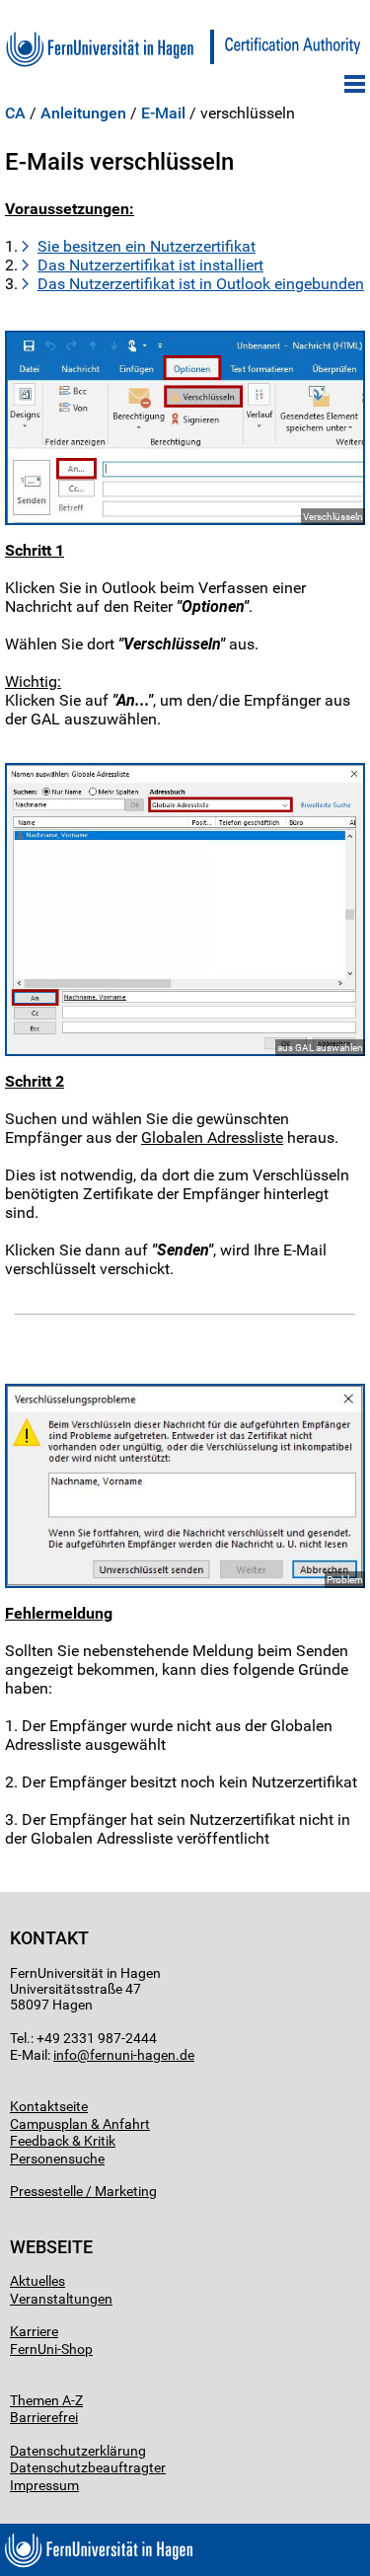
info (65, 2055)
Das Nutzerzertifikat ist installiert (150, 265)
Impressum (44, 2485)
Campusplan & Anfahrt (80, 2124)
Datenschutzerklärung (78, 2451)
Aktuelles (37, 2281)
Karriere (34, 2331)
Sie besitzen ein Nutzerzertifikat (147, 246)
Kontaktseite (49, 2106)
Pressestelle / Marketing (83, 2191)
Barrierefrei (44, 2417)
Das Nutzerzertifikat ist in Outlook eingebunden (201, 284)
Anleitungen (83, 114)
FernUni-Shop (51, 2349)
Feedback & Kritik (63, 2141)
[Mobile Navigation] (355, 84)
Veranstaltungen (61, 2299)
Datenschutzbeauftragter (88, 2467)
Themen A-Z (46, 2400)
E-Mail (163, 114)
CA (15, 114)
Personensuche (57, 2159)
